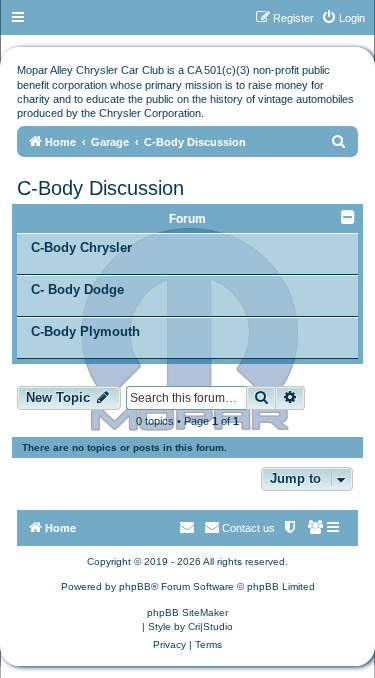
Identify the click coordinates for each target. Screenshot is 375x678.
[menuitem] (343, 18)
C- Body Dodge (77, 289)
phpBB (135, 586)
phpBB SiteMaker (187, 612)
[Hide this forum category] (349, 217)
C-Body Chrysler (81, 247)
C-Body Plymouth (85, 331)
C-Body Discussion (100, 188)
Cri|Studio (210, 626)
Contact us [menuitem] (248, 528)
